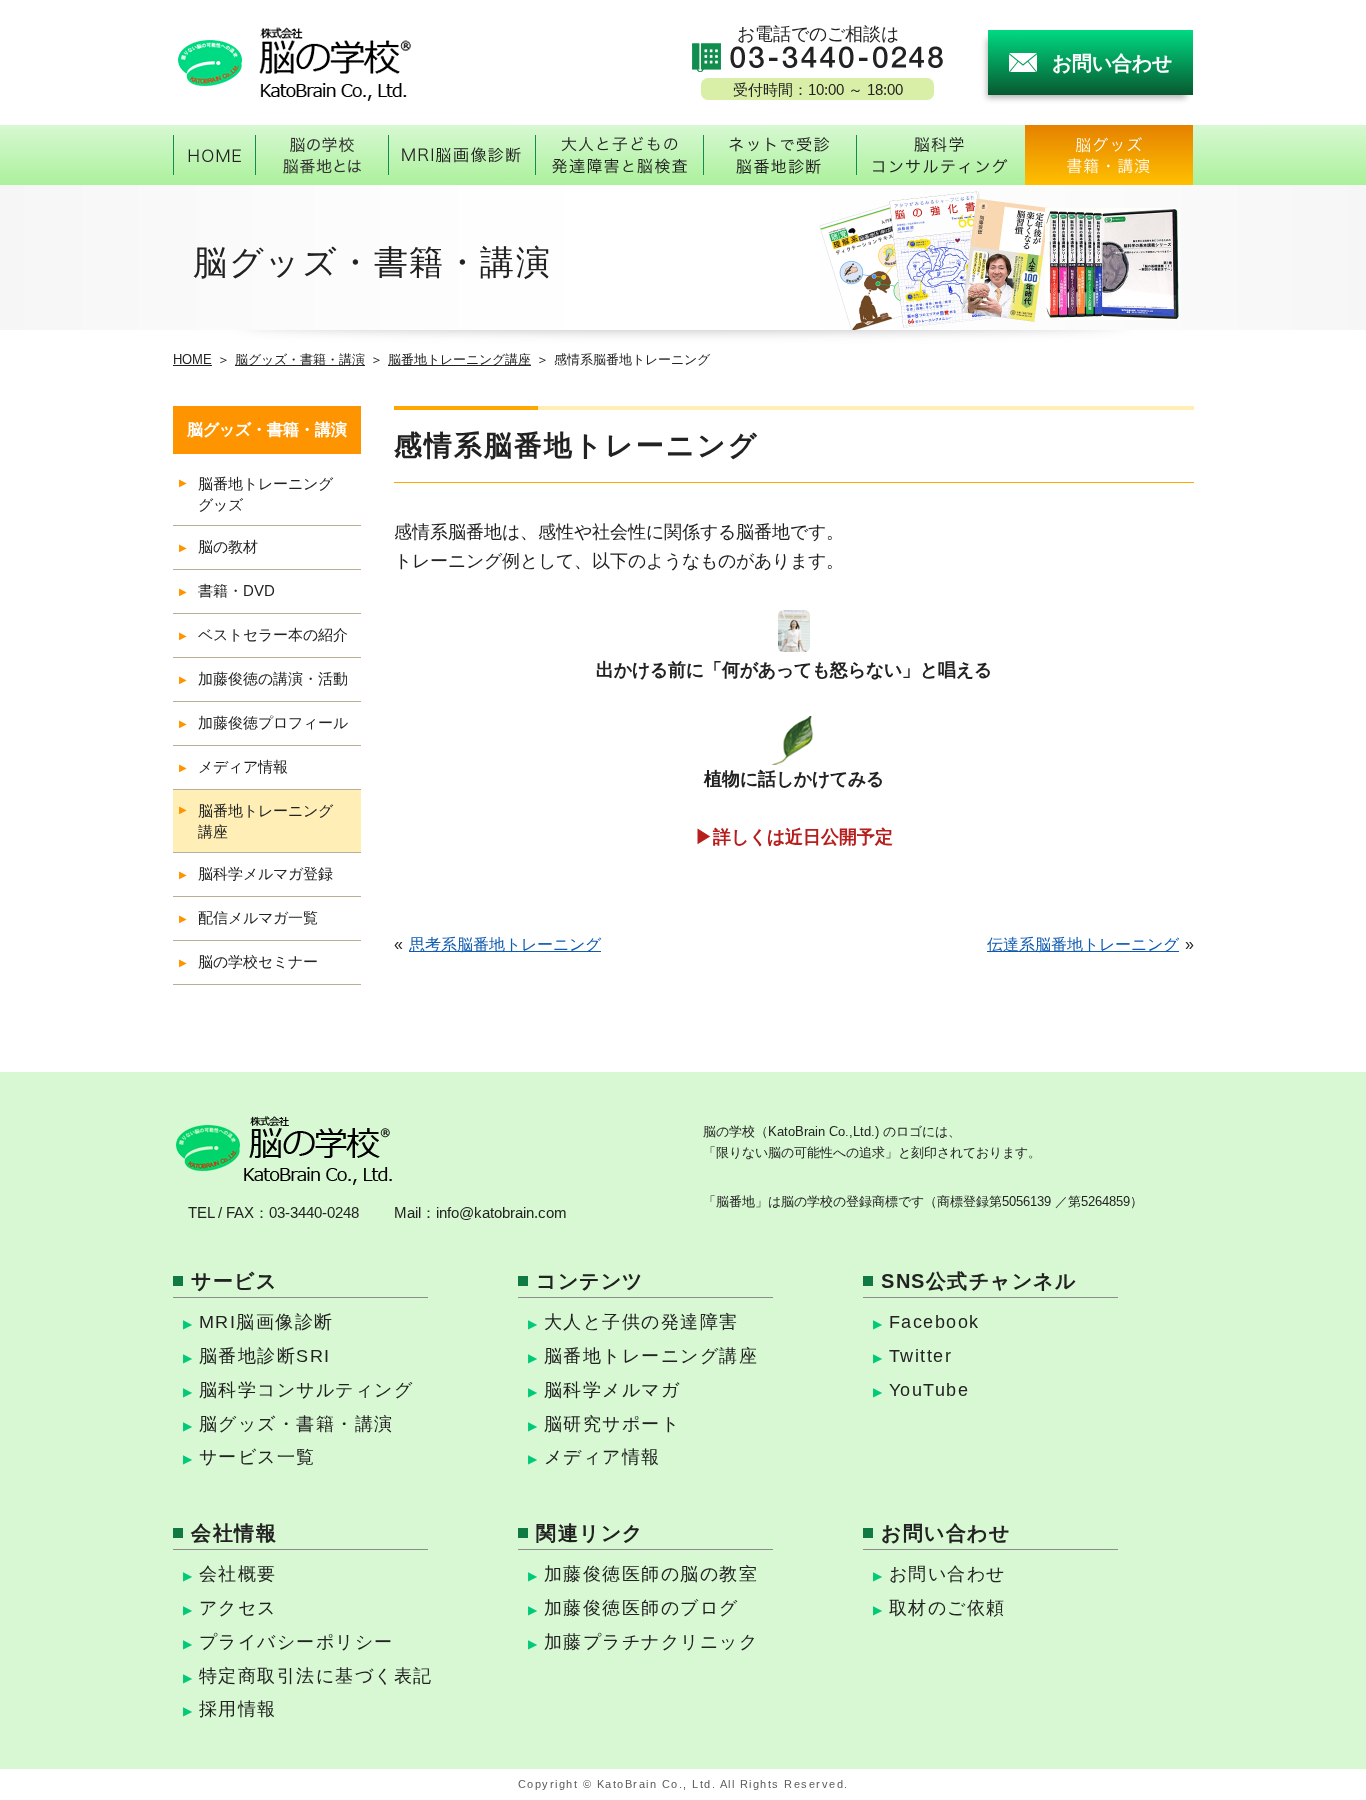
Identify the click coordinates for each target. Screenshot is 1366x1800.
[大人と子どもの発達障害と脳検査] (619, 155)
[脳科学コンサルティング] (940, 155)
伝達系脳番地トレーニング (1083, 944)
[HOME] (214, 155)
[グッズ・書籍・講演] (1109, 155)
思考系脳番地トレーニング (505, 944)
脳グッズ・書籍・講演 (300, 359)
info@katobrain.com (501, 1212)
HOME (192, 359)
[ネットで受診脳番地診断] (779, 155)
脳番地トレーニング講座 (459, 359)
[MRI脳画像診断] (461, 155)
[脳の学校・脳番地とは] (321, 155)
